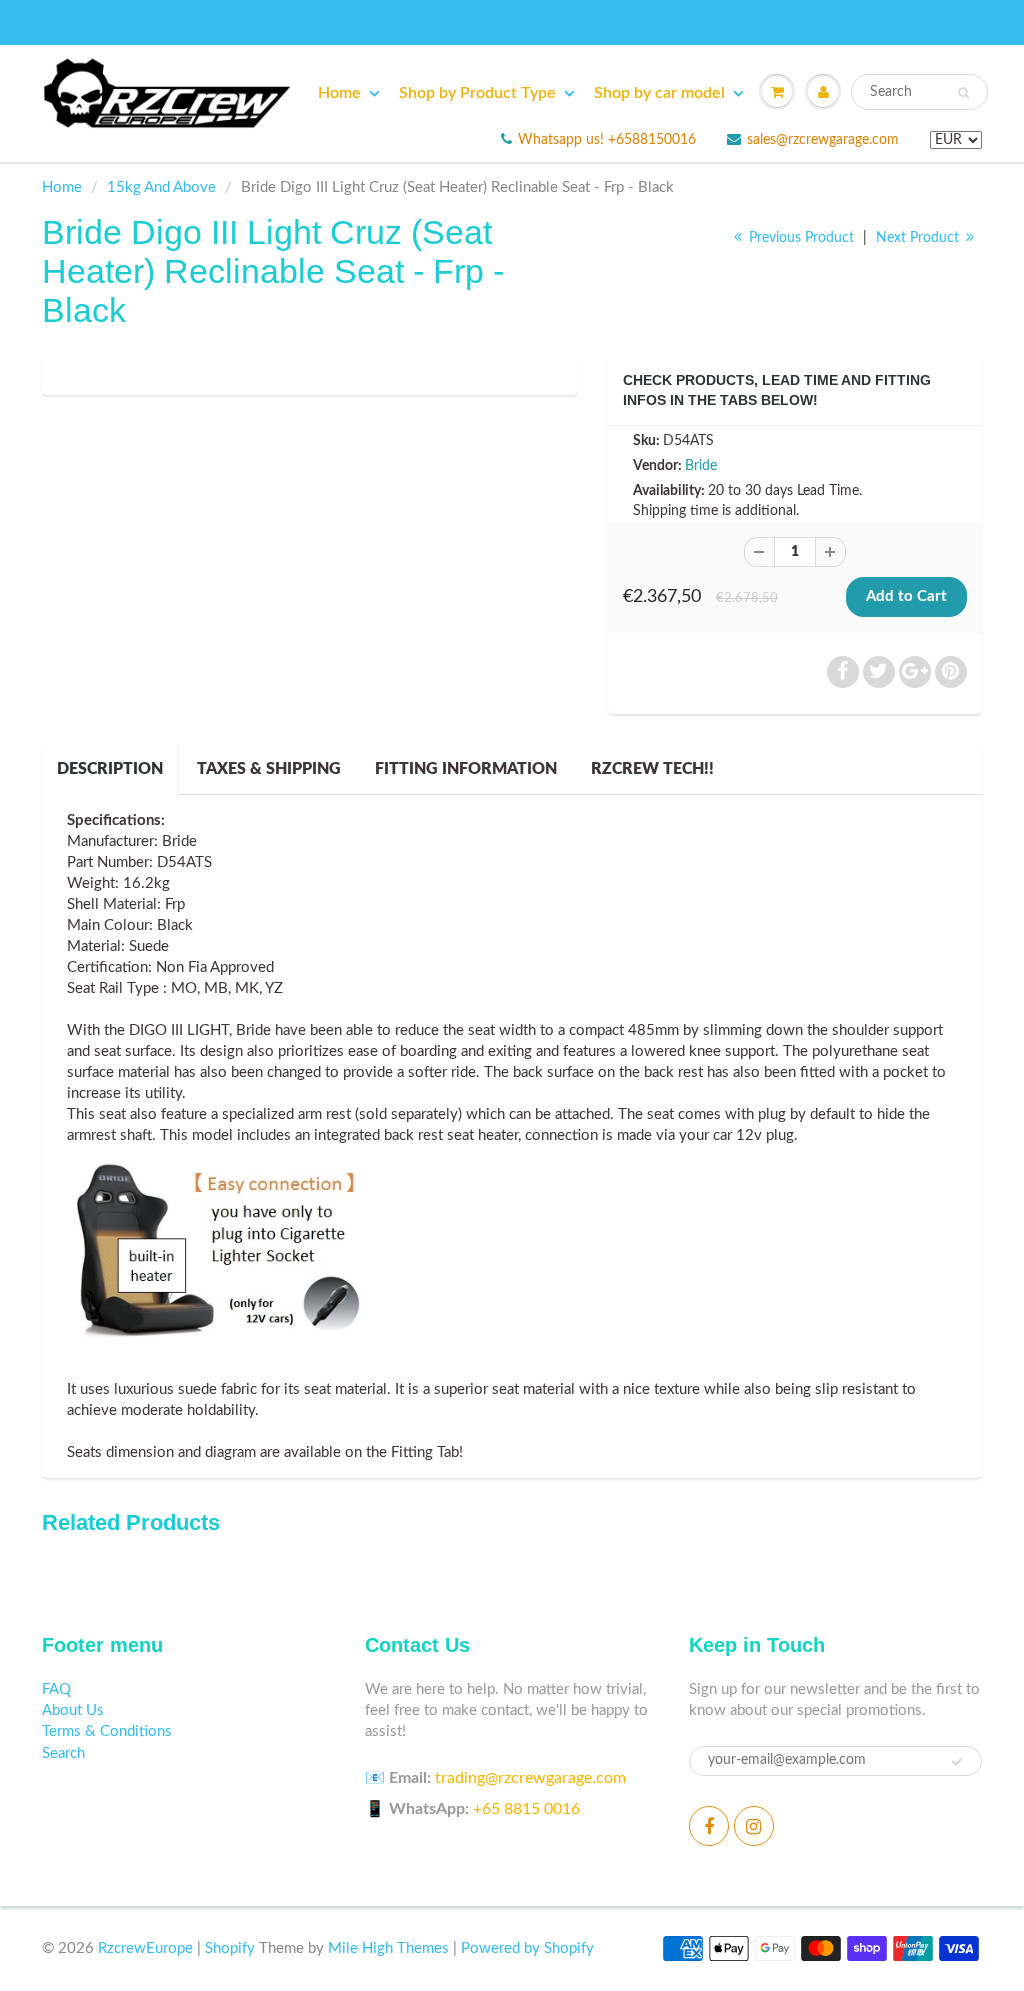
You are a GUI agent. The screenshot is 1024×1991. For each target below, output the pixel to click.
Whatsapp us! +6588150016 (607, 140)
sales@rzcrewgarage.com (823, 140)
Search (63, 1753)
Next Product (919, 238)
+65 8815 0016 (526, 1809)
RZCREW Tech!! (652, 769)
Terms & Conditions (107, 1731)
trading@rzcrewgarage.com (530, 1778)
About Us (73, 1710)
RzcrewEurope (145, 1948)
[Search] (963, 93)
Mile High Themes (388, 1948)
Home (339, 93)
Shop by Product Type (477, 93)
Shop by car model (659, 93)
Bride (701, 466)
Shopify (230, 1948)
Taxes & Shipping (269, 769)
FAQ (56, 1689)
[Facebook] (709, 1826)
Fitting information (466, 769)
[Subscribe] (957, 1762)
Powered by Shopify (527, 1948)
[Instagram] (754, 1826)
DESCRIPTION (110, 769)
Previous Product (799, 238)
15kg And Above (161, 187)
